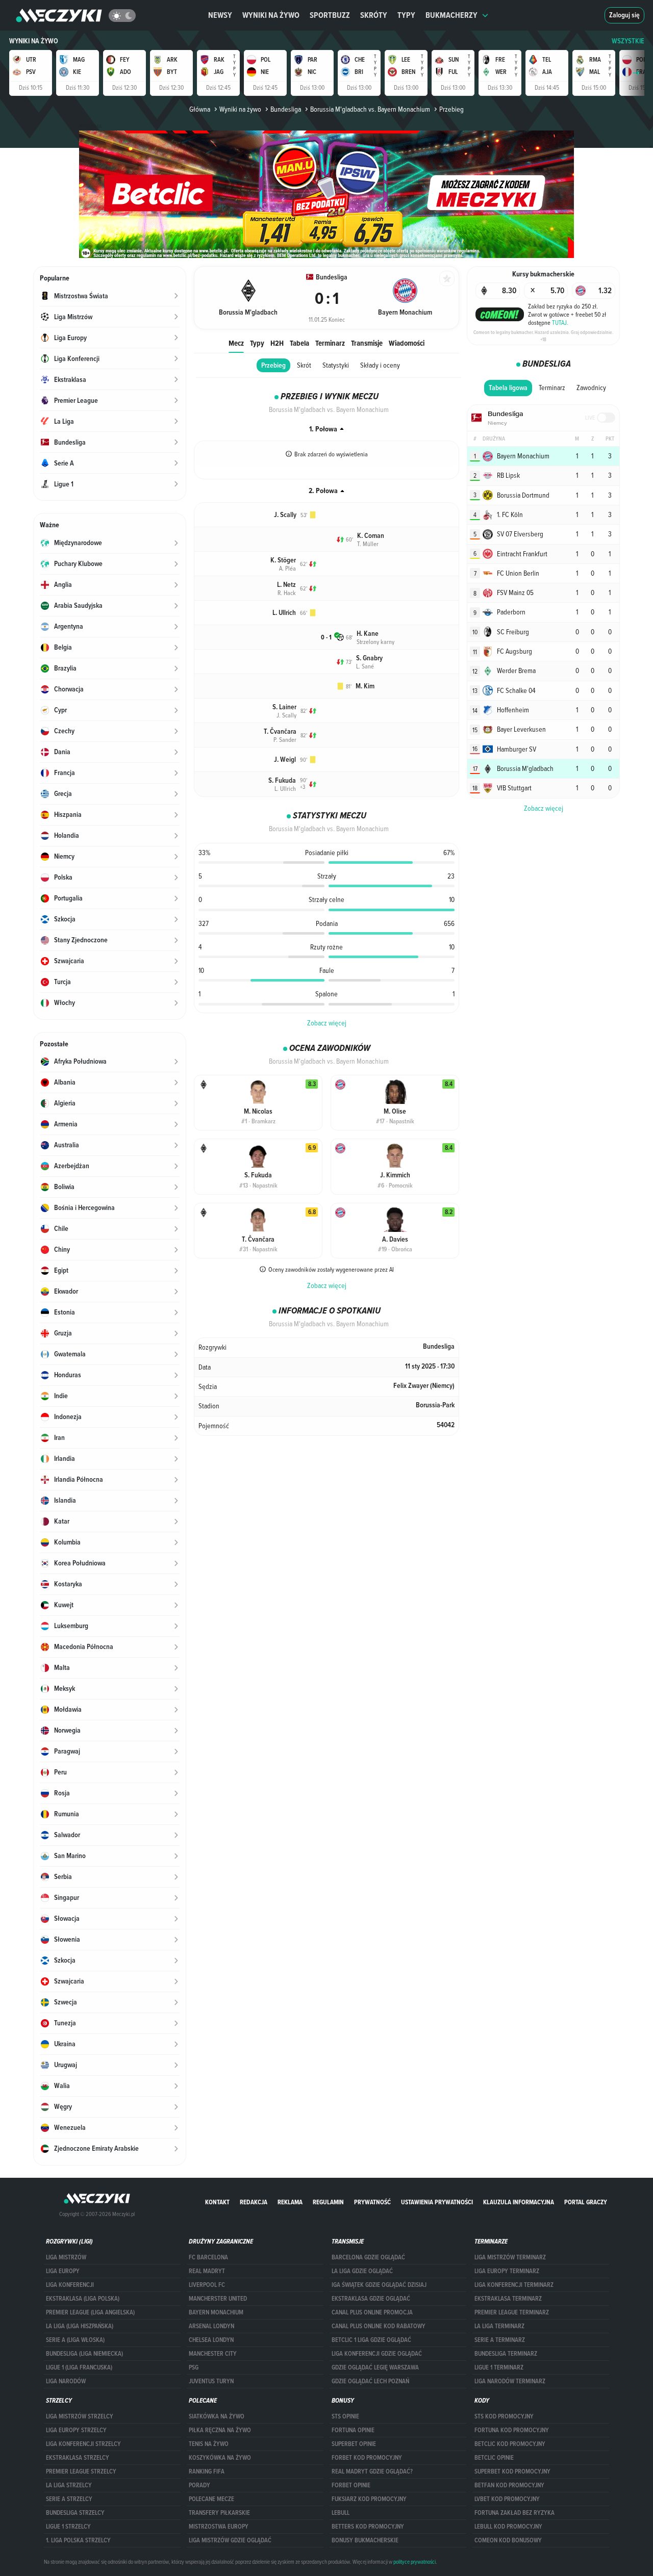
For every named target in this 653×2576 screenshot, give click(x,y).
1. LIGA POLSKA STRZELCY (78, 2540)
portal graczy (586, 2202)
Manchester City (213, 2354)
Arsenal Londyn (211, 2326)
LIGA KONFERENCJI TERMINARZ (514, 2285)
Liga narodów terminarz (510, 2381)
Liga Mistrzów (66, 2257)
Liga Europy (63, 2271)
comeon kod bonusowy (508, 2540)
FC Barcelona (208, 2257)
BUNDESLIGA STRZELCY (75, 2513)
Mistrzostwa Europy (219, 2527)
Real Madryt (207, 2271)
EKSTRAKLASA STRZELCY (78, 2458)
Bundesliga (286, 109)
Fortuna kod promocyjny (512, 2430)
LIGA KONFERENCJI (70, 2285)
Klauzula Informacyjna (519, 2202)
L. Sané (365, 666)
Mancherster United (218, 2299)
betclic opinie (494, 2458)
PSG (194, 2367)
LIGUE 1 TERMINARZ (499, 2367)
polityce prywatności (415, 2562)
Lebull (341, 2513)
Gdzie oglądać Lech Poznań (370, 2381)
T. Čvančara (280, 731)
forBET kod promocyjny (367, 2458)
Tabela (299, 343)
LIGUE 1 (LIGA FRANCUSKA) (79, 2367)
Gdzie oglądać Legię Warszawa (375, 2367)
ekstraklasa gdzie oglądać (371, 2299)
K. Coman (371, 536)
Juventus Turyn (211, 2381)
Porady (199, 2485)
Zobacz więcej (327, 1023)
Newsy (220, 15)
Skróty (374, 15)
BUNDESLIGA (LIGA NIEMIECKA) (84, 2354)
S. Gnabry (369, 658)
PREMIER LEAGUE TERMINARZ (512, 2312)
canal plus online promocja (372, 2312)
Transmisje (367, 343)
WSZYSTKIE (628, 41)
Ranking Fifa (207, 2471)
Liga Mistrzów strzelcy (80, 2416)
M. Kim (365, 686)
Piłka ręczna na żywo (220, 2430)
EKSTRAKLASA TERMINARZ (508, 2299)
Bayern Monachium (216, 2312)
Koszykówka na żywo (220, 2458)
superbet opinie (354, 2444)
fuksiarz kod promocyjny (369, 2499)
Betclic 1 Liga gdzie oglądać (371, 2340)
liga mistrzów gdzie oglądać (230, 2540)
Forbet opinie (351, 2485)
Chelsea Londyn (211, 2340)
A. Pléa (287, 568)
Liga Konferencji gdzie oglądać (377, 2354)
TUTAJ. (560, 322)
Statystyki (336, 365)
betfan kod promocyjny (509, 2485)
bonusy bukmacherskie (365, 2540)
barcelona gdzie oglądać (368, 2257)
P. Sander (285, 739)
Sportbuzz (330, 15)
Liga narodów (66, 2381)
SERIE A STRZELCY (69, 2499)
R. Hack (287, 593)
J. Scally (285, 515)
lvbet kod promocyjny (507, 2499)
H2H (277, 343)
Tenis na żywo (209, 2444)
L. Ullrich (284, 613)
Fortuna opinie (353, 2430)
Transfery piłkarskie (219, 2513)
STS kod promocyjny (504, 2416)
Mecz (236, 343)
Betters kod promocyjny (368, 2527)
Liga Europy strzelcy (76, 2430)
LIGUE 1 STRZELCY (68, 2527)
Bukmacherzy (451, 15)
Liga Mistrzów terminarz (510, 2257)
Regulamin (328, 2202)
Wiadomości (407, 343)
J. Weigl (285, 759)
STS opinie (345, 2416)
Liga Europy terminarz (507, 2271)
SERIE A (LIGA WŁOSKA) (75, 2340)
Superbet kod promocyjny (512, 2471)
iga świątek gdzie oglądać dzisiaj (379, 2285)
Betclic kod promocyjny (510, 2444)
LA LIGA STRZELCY (69, 2485)
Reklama (290, 2202)
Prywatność (372, 2202)
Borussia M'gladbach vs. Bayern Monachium (370, 109)
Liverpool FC (207, 2285)
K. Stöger (283, 560)
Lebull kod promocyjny (508, 2527)
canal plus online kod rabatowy (379, 2326)
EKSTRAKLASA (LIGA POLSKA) (83, 2299)
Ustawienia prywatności (437, 2202)
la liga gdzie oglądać (362, 2271)
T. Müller (368, 544)
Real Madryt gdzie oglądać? (372, 2471)
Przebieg (273, 365)
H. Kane (368, 634)
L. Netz (286, 585)
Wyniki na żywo (271, 15)
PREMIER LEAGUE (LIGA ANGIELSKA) (90, 2312)
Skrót (304, 365)
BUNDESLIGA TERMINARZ (506, 2354)
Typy (406, 15)
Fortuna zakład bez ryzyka (514, 2513)
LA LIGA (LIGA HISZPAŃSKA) (80, 2326)
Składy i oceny (380, 365)
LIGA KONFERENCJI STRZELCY (83, 2444)
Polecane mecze (211, 2499)
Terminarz (330, 343)
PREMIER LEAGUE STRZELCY (81, 2471)
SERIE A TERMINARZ (500, 2340)
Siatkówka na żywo (217, 2416)
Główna (200, 109)
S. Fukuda (282, 780)
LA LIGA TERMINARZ (499, 2326)
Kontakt (217, 2202)
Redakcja (254, 2202)
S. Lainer (284, 707)
